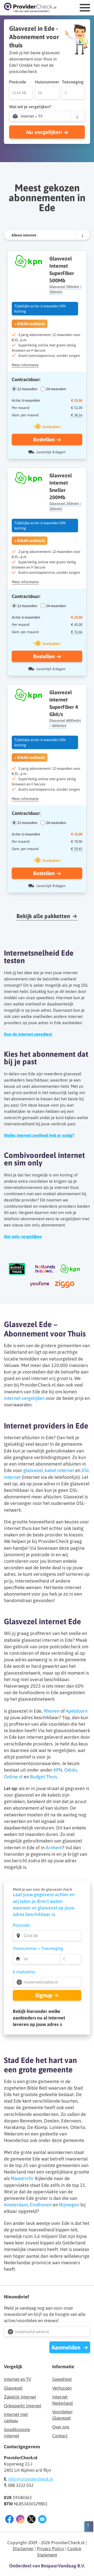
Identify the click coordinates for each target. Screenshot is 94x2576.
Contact (60, 2436)
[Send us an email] (42, 2520)
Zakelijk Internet (20, 2397)
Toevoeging (73, 82)
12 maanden (27, 389)
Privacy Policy (50, 2549)
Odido (70, 1770)
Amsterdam (16, 2205)
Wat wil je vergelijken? (30, 107)
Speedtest (62, 2379)
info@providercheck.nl (31, 2479)
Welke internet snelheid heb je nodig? (39, 1135)
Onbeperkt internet (23, 2406)
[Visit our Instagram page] (20, 2520)
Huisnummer (47, 82)
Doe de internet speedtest (28, 1034)
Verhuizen (62, 2388)
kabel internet (60, 1470)
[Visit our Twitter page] (31, 2520)
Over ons (61, 2427)
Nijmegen (69, 2205)
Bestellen (44, 439)
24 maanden (56, 389)
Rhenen (52, 1711)
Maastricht (22, 2178)
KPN (58, 1770)
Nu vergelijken (44, 132)
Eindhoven (41, 2205)
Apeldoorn (77, 1711)
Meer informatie (25, 365)
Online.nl (13, 1777)
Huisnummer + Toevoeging (38, 1948)
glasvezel (33, 1470)
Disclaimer (23, 2549)
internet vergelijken (24, 1398)
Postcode (18, 82)
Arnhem (54, 1848)
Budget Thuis (43, 1777)
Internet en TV (17, 2379)
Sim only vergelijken (23, 1236)
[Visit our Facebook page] (9, 2520)
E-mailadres (24, 1972)
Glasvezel (13, 2388)
